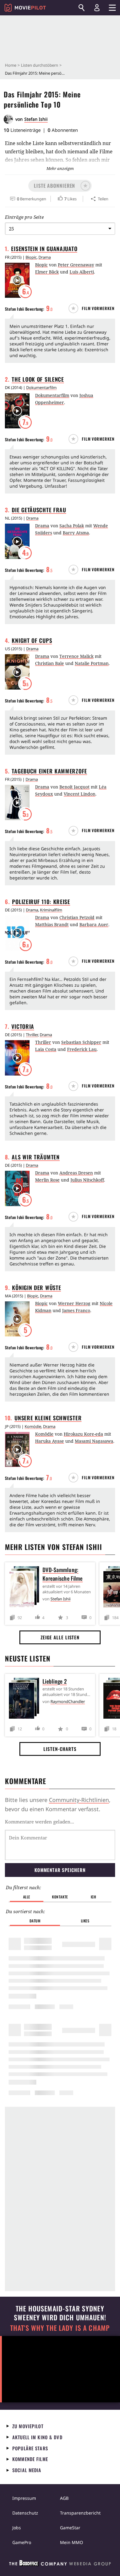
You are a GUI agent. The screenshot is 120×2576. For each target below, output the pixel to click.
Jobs (17, 2528)
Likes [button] (85, 1921)
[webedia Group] (60, 2564)
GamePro (22, 2542)
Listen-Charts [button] (60, 1749)
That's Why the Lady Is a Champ (60, 2328)
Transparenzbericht (80, 2513)
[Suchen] (82, 8)
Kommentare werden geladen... (40, 1822)
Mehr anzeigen (60, 168)
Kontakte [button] (60, 1897)
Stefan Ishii (36, 119)
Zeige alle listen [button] (60, 1637)
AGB (64, 2498)
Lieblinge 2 (55, 1681)
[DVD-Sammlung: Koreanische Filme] (26, 1588)
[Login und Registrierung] (97, 8)
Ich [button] (94, 1897)
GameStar (70, 2528)
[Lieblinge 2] (26, 1699)
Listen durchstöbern (40, 65)
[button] (60, 186)
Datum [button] (35, 1921)
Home (11, 65)
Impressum (24, 2498)
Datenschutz (25, 2513)
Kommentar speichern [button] (60, 1870)
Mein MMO (72, 2542)
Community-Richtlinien (79, 1800)
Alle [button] (27, 1897)
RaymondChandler (68, 1701)
